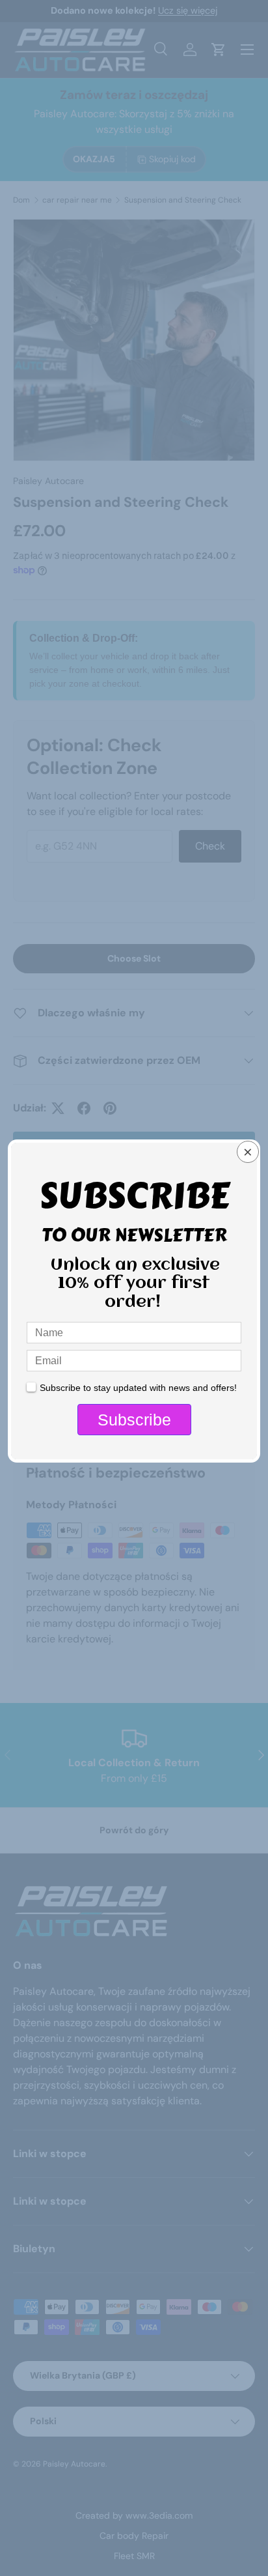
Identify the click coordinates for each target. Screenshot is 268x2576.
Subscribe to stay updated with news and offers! (138, 1388)
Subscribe (134, 1420)
